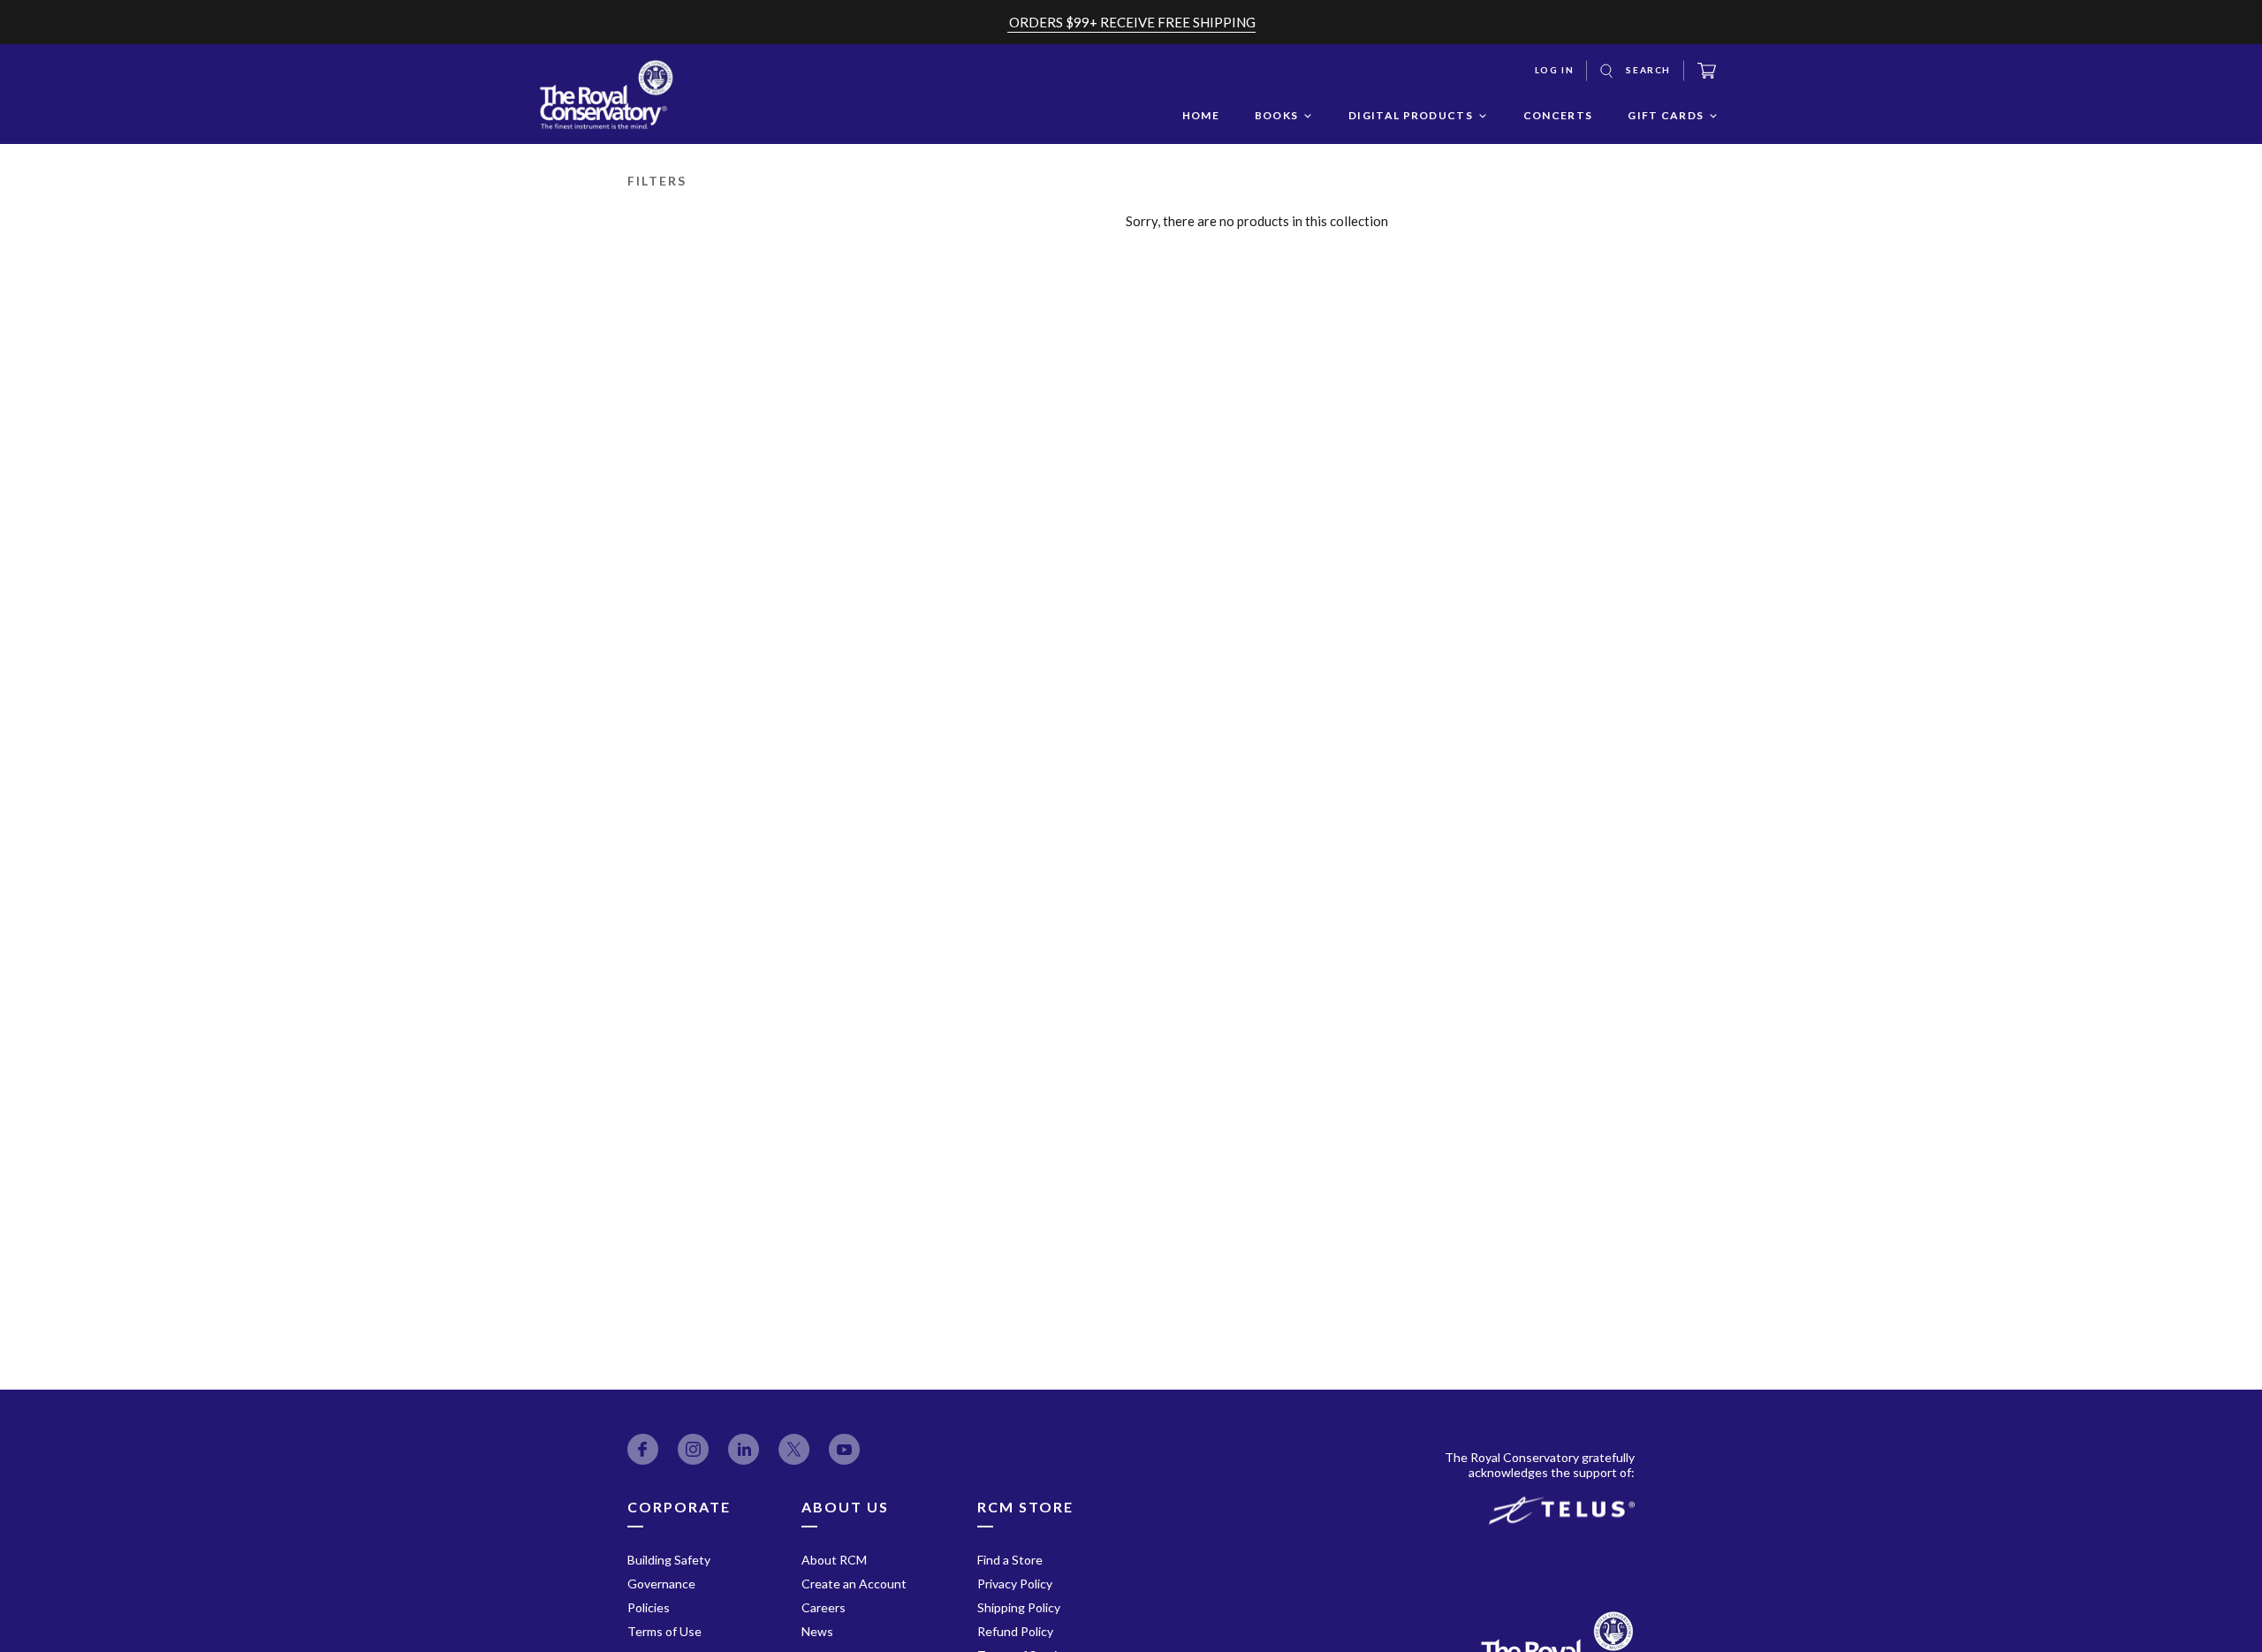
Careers (824, 1607)
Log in (1555, 70)
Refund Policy (1015, 1631)
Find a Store (1010, 1560)
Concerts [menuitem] (1558, 115)
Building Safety (669, 1560)
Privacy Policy (1015, 1584)
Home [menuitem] (1201, 115)
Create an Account (854, 1584)
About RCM (834, 1560)
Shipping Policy (1019, 1607)
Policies (649, 1607)
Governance (661, 1584)
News (817, 1631)
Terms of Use (664, 1631)
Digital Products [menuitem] (1411, 115)
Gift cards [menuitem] (1666, 115)
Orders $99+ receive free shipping (1132, 22)
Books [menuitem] (1277, 115)
